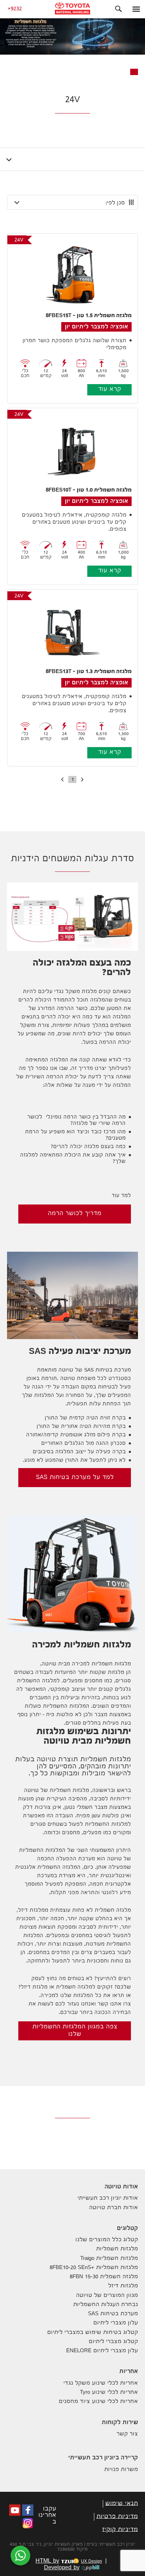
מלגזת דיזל (34, 1988)
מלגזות (116, 1673)
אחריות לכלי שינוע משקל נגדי (101, 2383)
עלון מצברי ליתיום (116, 2323)
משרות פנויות (121, 2470)
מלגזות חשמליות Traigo (109, 2259)
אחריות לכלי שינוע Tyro (109, 2393)
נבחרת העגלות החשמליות (106, 2305)
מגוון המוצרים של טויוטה (107, 2296)
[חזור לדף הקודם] (84, 780)
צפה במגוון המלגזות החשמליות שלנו (75, 2031)
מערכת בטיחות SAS (113, 2314)
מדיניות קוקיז (120, 2530)
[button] (136, 9)
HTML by (69, 2562)
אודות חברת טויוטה (114, 2208)
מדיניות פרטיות (117, 2517)
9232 (16, 9)
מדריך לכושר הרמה (75, 1214)
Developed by (62, 2568)
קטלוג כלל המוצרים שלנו (107, 2240)
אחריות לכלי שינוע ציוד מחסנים (98, 2402)
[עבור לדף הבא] (61, 780)
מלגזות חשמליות (117, 2249)
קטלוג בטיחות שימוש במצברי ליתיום (93, 2333)
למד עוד (121, 1196)
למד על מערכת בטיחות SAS (75, 1478)
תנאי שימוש (122, 2504)
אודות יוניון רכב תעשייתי (108, 2198)
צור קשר (127, 2434)
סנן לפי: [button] (115, 203)
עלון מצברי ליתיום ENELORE (102, 2351)
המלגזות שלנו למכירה (67, 1996)
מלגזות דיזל (123, 2286)
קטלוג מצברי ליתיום (113, 2342)
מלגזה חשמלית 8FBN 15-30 (104, 2277)
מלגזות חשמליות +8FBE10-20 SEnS (94, 2268)
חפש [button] (119, 9)
